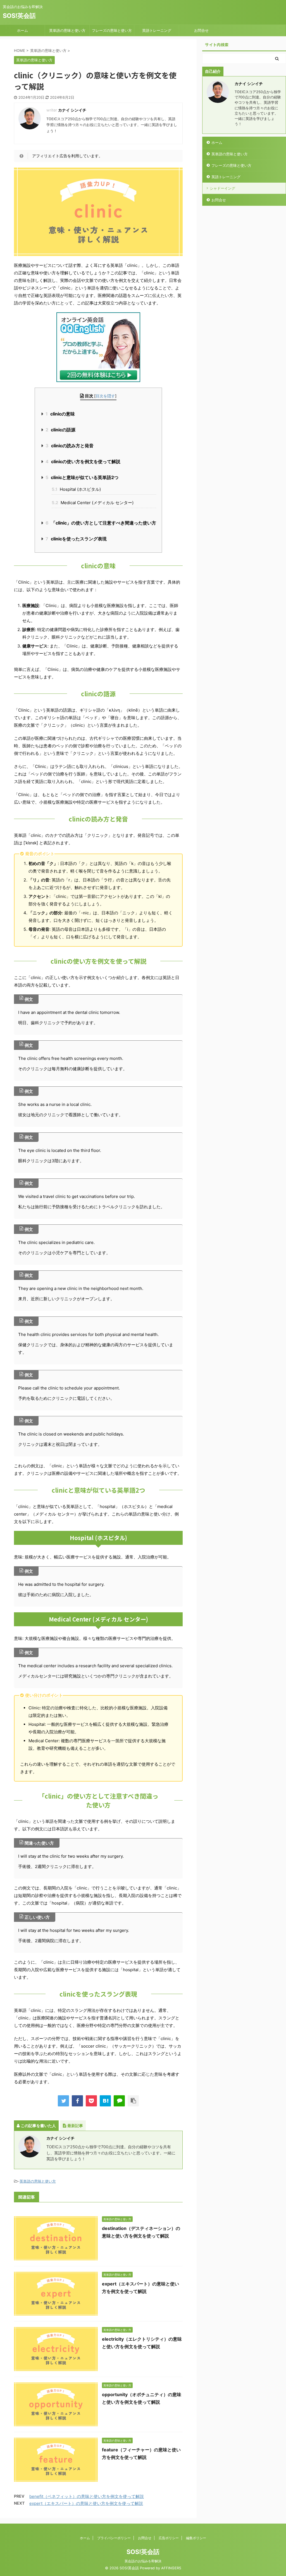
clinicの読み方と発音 (70, 446)
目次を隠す (105, 396)
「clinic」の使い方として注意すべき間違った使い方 (101, 523)
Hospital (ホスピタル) (76, 489)
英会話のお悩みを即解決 (143, 2561)
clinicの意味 (60, 414)
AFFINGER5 (171, 2568)
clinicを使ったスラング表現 (76, 539)
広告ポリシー (169, 2538)
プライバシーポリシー (114, 2538)
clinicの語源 (60, 430)
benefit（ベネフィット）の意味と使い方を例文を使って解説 (87, 2496)
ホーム (22, 30)
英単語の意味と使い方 (67, 30)
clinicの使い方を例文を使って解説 (83, 461)
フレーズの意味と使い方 (112, 30)
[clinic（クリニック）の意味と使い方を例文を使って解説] (105, 2101)
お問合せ (201, 30)
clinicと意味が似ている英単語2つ (82, 477)
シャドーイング (222, 188)
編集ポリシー (196, 2538)
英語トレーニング (157, 30)
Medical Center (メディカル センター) (93, 503)
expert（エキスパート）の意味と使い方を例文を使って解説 (86, 2503)
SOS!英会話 (19, 16)
